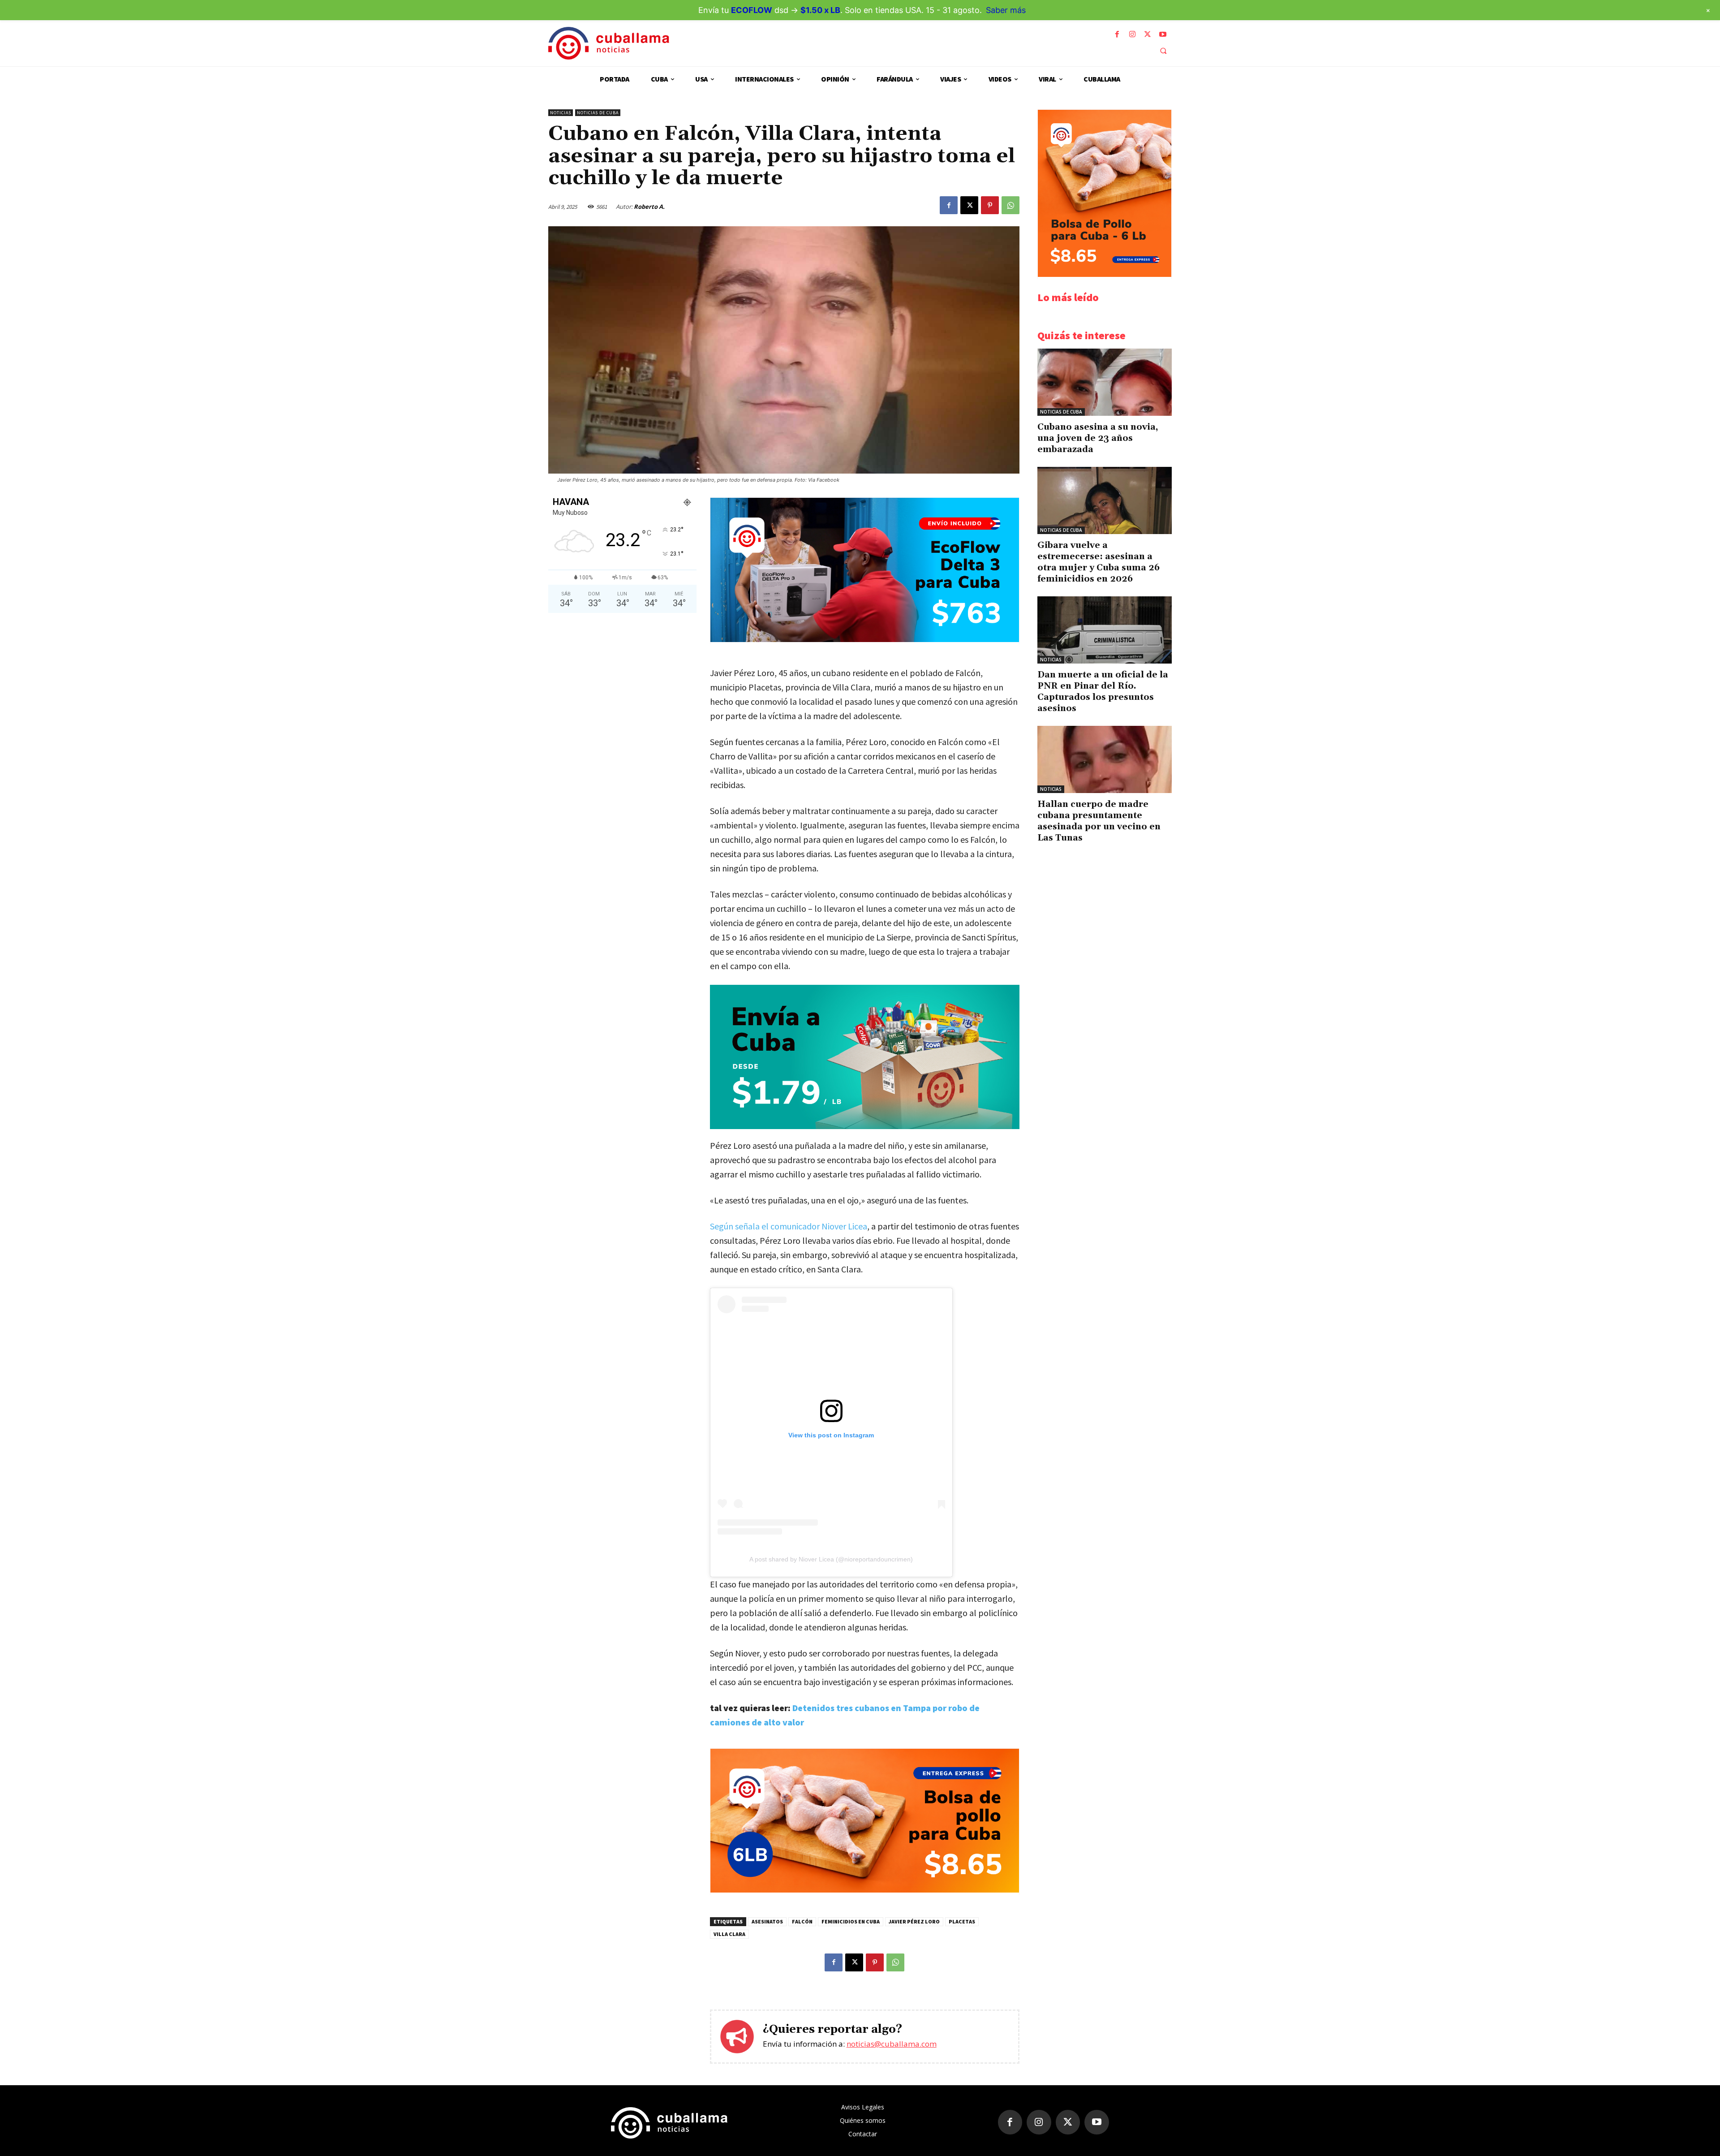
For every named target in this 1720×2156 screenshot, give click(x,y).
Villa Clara (729, 1934)
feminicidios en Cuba (851, 1921)
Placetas (962, 1921)
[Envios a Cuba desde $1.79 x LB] (865, 1057)
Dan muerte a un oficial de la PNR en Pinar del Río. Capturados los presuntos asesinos (1103, 692)
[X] (1148, 34)
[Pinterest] (990, 205)
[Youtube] (1163, 34)
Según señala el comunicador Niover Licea (789, 1226)
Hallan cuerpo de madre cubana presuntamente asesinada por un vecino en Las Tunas (1099, 821)
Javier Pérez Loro (914, 1921)
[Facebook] (1117, 34)
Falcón (802, 1921)
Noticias (561, 113)
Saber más (1006, 10)
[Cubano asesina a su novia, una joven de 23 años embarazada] (1105, 382)
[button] (1163, 51)
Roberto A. (649, 207)
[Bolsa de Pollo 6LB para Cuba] (865, 1890)
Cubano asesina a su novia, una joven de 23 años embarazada (1098, 438)
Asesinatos (767, 1921)
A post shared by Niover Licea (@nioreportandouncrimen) (831, 1559)
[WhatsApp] (1010, 205)
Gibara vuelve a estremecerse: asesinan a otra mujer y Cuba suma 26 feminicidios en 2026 (1099, 562)
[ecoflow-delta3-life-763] (865, 640)
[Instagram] (1132, 34)
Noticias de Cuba (598, 113)
